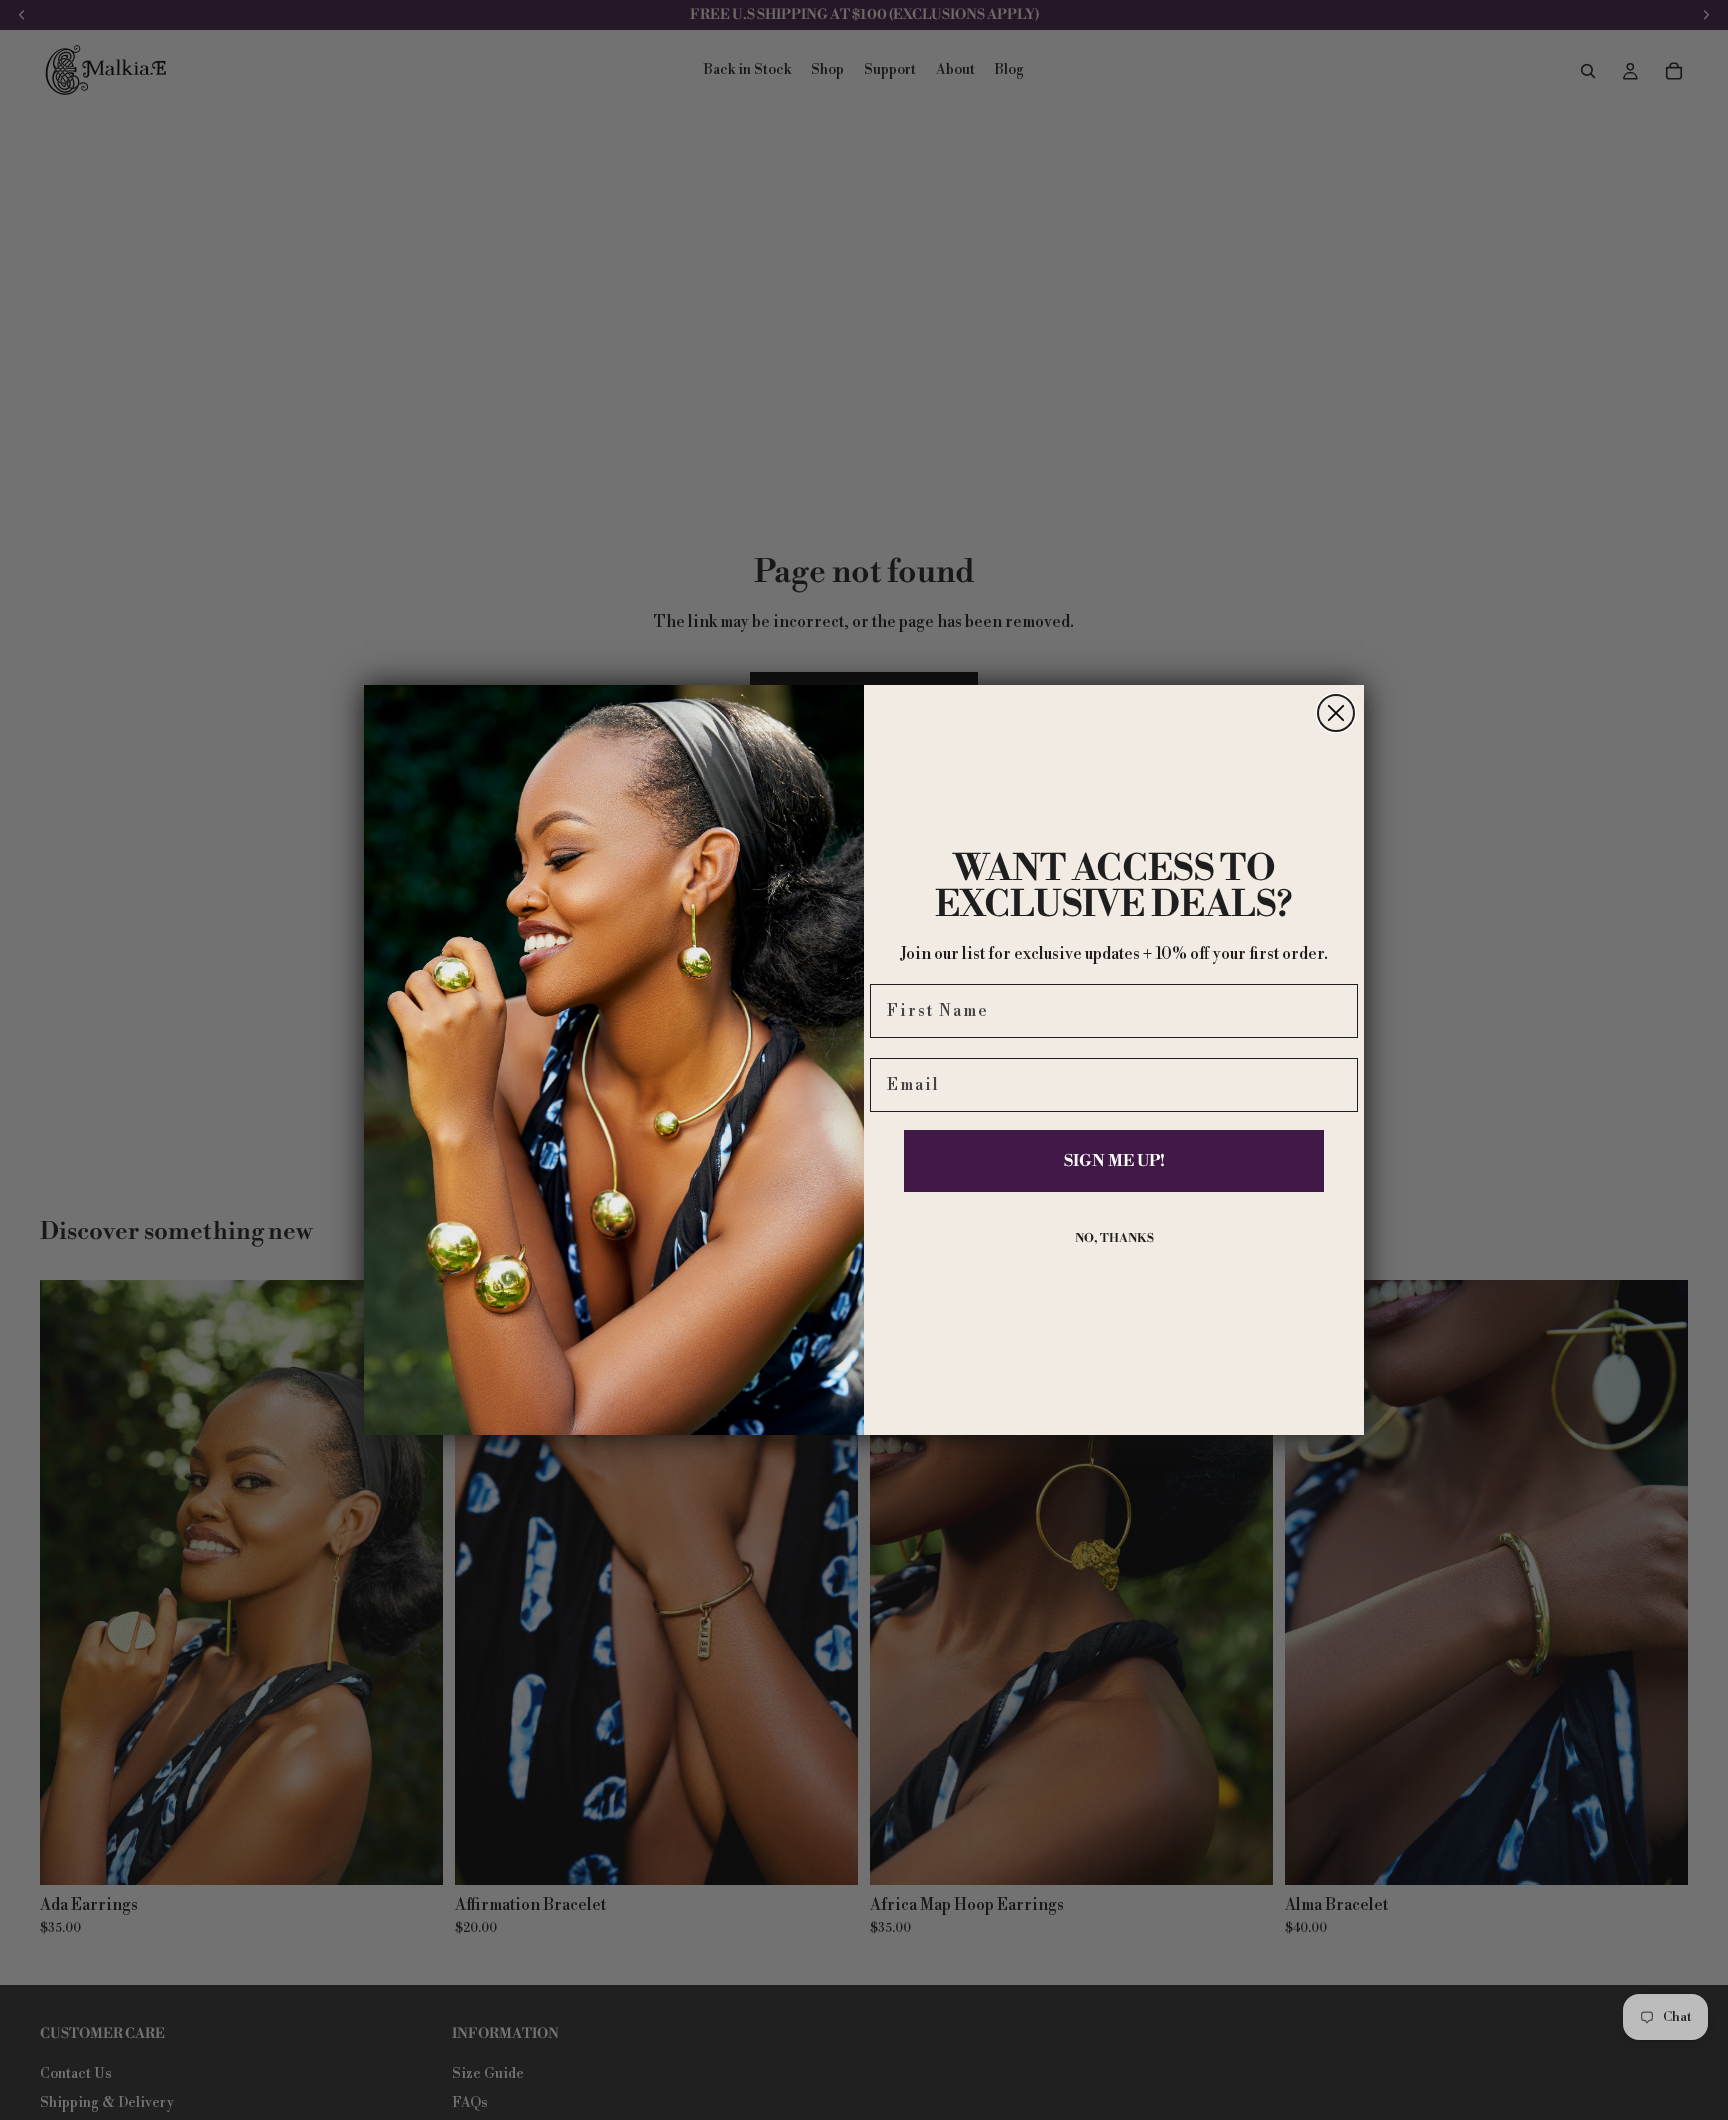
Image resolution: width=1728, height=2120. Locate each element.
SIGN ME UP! (1114, 1161)
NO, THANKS (1114, 1238)
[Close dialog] (1336, 713)
